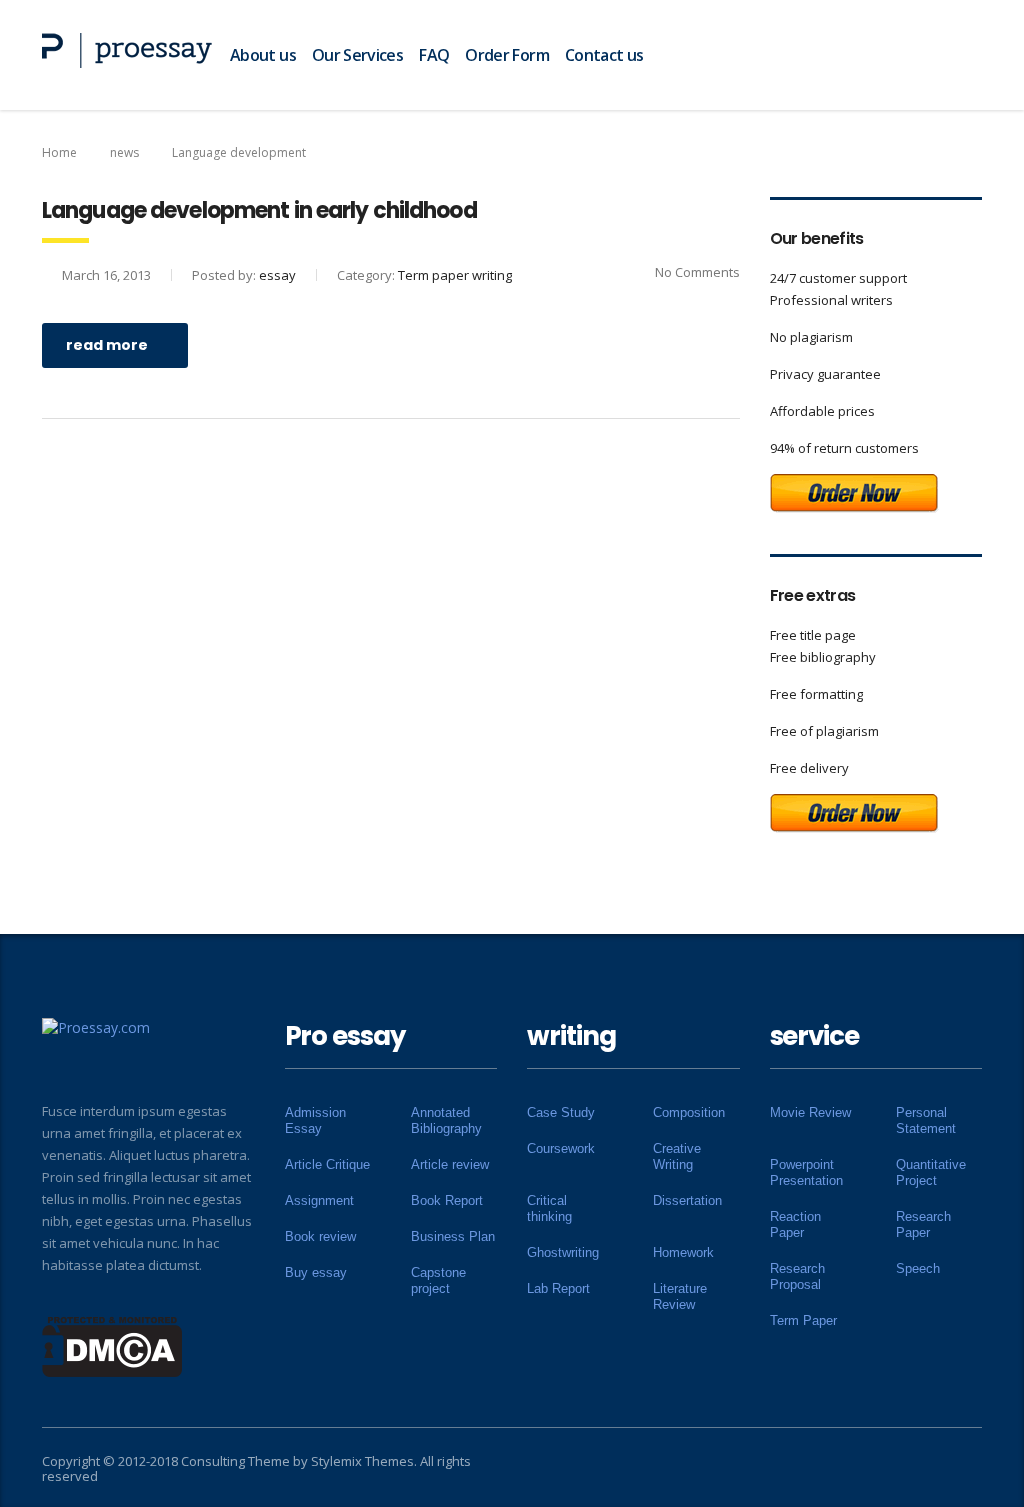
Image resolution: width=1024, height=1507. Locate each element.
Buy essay (316, 1272)
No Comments (697, 272)
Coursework (561, 1148)
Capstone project (438, 1280)
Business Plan (453, 1236)
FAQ (434, 55)
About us (263, 55)
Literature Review (680, 1296)
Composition (689, 1112)
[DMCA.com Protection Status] (112, 1345)
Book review (320, 1236)
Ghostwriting (563, 1252)
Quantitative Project (931, 1172)
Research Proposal (797, 1276)
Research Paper (923, 1224)
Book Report (447, 1200)
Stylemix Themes (362, 1461)
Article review (450, 1164)
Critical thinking (549, 1208)
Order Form (507, 55)
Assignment (319, 1200)
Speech (918, 1268)
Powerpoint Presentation (806, 1172)
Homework (683, 1252)
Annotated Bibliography (446, 1120)
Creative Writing (677, 1156)
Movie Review (810, 1112)
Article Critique (327, 1164)
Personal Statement (926, 1120)
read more (107, 345)
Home (59, 152)
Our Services (357, 55)
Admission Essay (315, 1120)
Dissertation (687, 1200)
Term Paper (803, 1320)
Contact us (604, 55)
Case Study (561, 1112)
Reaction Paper (795, 1224)
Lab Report (558, 1288)
